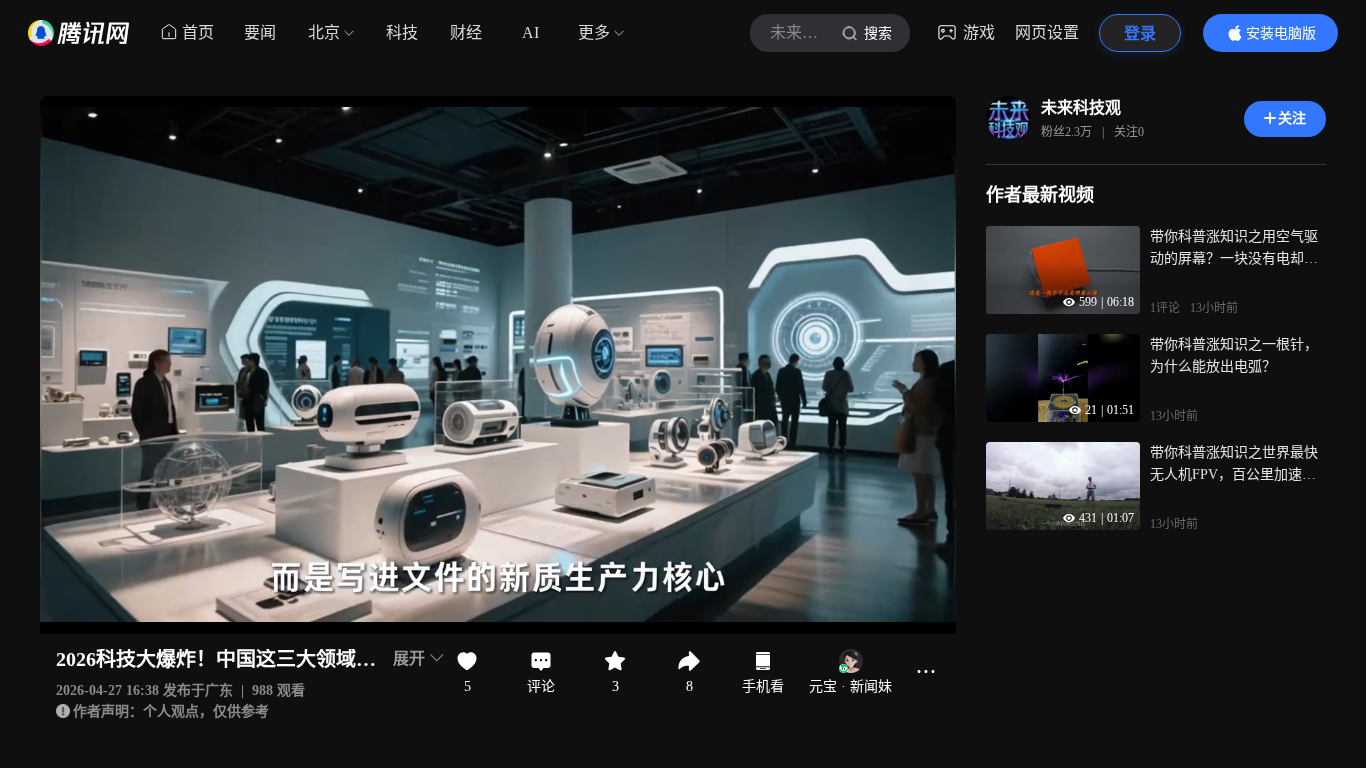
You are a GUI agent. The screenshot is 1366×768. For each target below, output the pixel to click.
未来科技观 (1081, 107)
